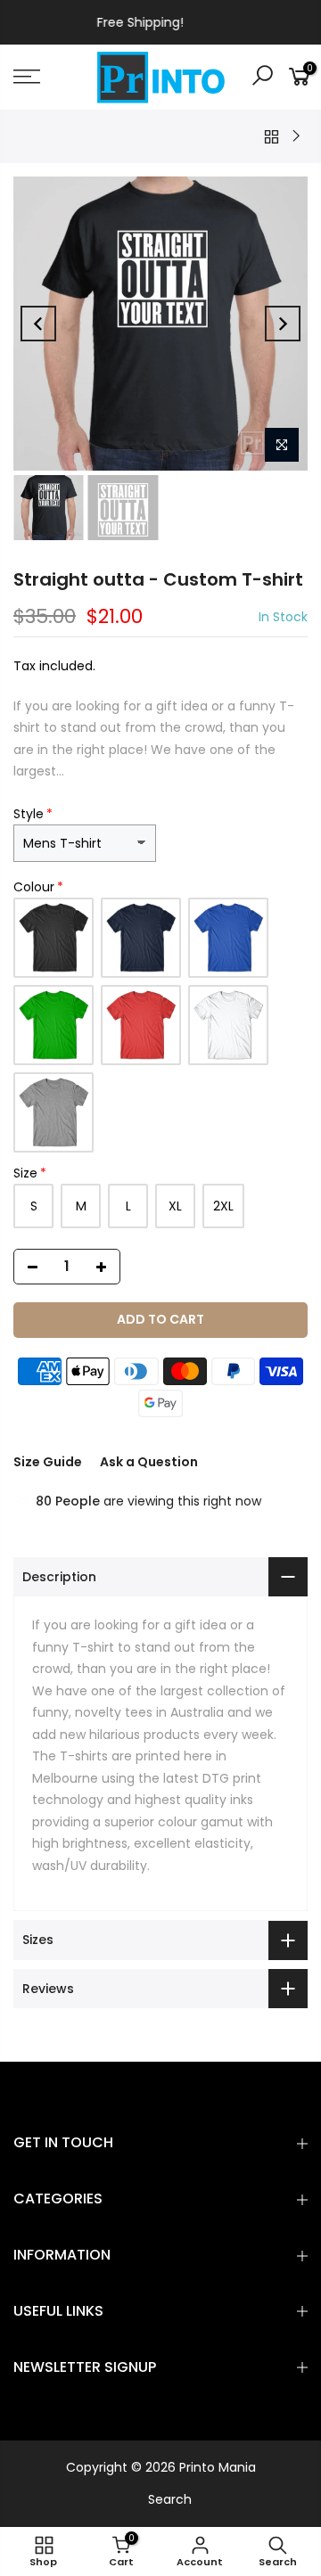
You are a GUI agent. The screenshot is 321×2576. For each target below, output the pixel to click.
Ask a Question (149, 1462)
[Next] (283, 324)
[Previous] (38, 324)
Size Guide (48, 1462)
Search (170, 2499)
